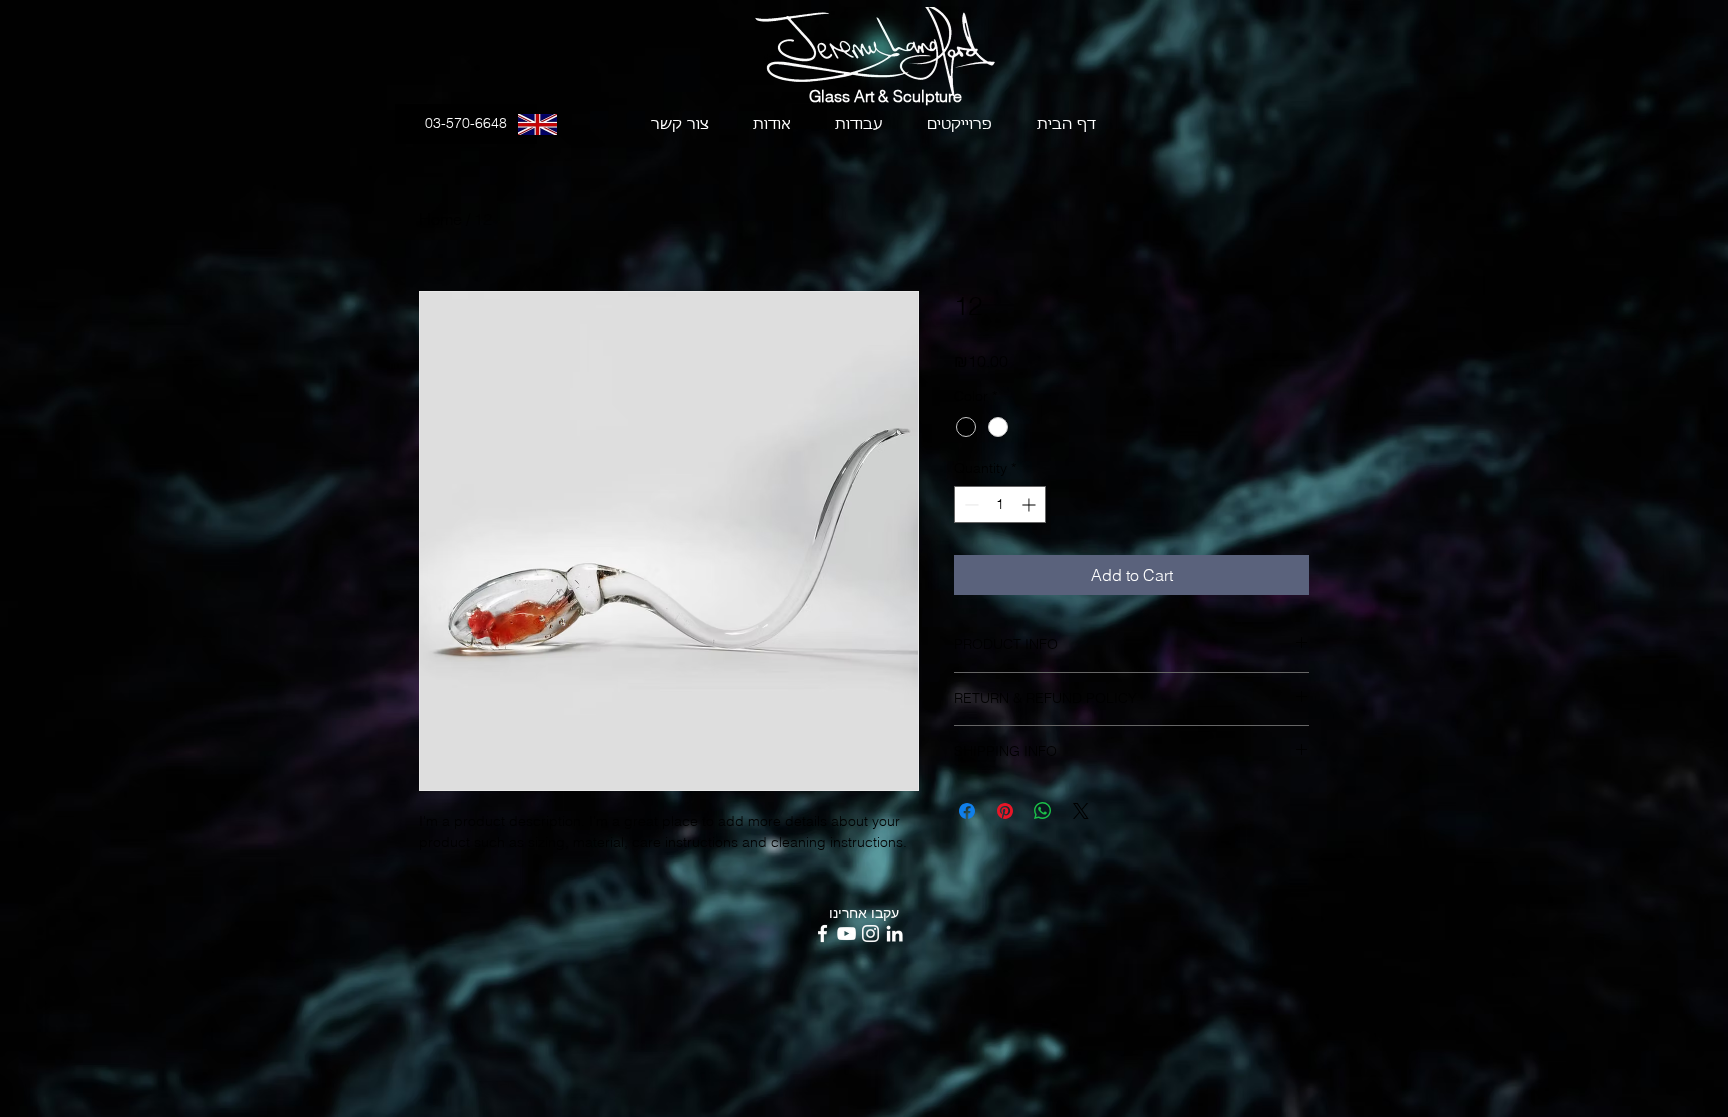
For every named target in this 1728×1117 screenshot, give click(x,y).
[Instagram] (870, 933)
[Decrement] (969, 504)
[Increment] (1030, 504)
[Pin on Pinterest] (1005, 811)
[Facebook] (822, 933)
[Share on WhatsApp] (1043, 811)
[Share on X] (1081, 811)
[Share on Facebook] (967, 811)
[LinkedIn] (894, 933)
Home (440, 219)
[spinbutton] (1000, 504)
